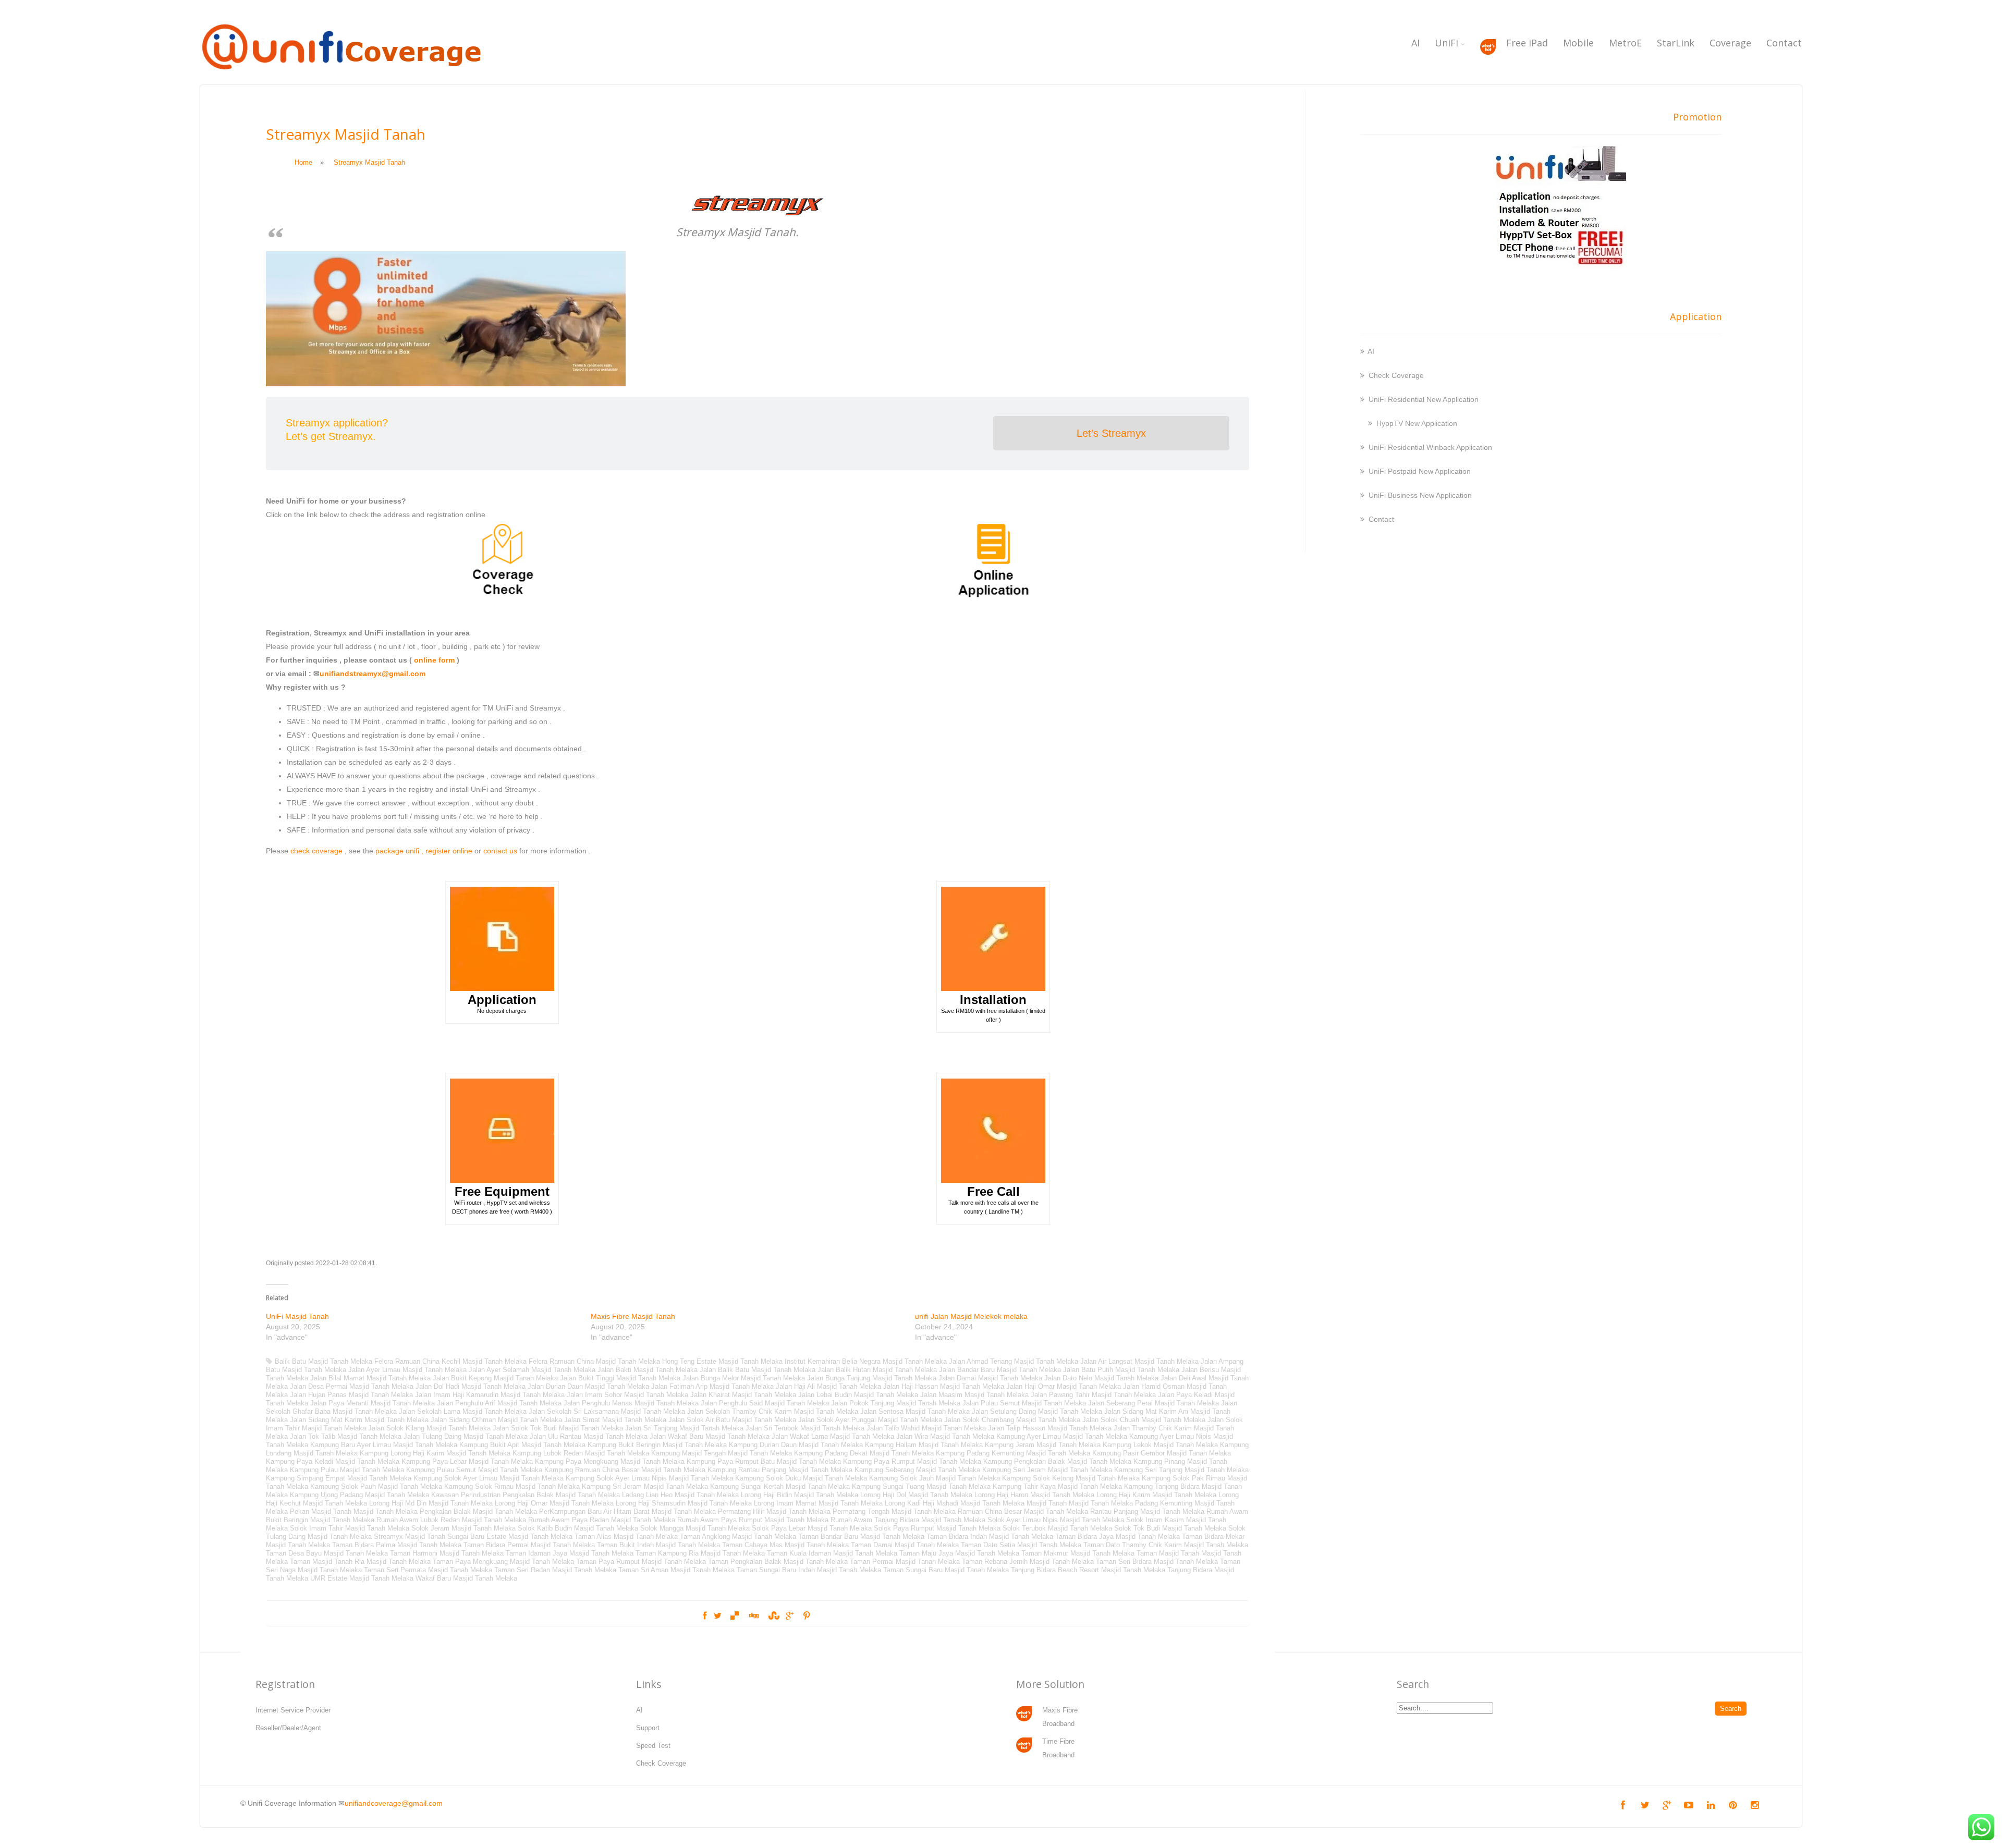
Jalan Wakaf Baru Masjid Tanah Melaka (710, 1436)
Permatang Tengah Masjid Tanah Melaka (894, 1512)
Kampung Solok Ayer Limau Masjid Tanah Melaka (489, 1478)
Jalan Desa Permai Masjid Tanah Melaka (352, 1386)
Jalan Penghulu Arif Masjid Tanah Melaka (499, 1403)
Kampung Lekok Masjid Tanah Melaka (1160, 1445)
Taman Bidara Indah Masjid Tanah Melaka (990, 1537)
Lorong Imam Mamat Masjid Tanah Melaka (818, 1503)
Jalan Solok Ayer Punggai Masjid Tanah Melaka (870, 1420)
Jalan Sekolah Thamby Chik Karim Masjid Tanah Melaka (773, 1411)
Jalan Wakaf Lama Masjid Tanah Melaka (833, 1436)
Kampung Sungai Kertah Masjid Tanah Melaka (780, 1486)
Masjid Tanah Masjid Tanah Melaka (1080, 1503)
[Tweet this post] (718, 1616)
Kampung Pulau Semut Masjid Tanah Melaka (474, 1470)
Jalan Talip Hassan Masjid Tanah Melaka (1050, 1428)
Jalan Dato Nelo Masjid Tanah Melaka (1101, 1378)
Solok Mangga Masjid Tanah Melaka (695, 1528)
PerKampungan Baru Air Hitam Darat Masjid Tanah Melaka (627, 1512)
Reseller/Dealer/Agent (288, 1728)
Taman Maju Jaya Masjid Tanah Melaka (959, 1553)
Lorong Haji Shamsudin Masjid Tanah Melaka (684, 1503)
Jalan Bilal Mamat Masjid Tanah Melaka (370, 1378)
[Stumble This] (773, 1616)
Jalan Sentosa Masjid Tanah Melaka (915, 1411)
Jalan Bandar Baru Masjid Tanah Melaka (1000, 1370)
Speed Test (653, 1746)
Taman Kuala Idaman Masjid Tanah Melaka (832, 1553)
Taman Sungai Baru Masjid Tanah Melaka (946, 1570)
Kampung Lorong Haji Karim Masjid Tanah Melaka (435, 1453)
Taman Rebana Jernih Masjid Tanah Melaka (1028, 1562)
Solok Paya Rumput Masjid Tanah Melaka (937, 1528)
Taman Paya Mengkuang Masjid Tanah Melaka (503, 1562)
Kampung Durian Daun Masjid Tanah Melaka (796, 1445)
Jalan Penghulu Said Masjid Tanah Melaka (765, 1403)
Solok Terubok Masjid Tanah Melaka (1057, 1528)
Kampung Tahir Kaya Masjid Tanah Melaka (1057, 1486)
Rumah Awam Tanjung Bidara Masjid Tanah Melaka (908, 1520)
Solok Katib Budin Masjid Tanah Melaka (578, 1528)
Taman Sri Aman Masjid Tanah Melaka (676, 1570)
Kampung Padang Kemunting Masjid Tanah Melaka (1013, 1453)
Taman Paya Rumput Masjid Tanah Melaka (641, 1562)
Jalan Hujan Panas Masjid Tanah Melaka (351, 1395)
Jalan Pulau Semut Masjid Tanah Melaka (1024, 1403)
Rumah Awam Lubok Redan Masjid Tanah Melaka (451, 1520)
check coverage (316, 851)
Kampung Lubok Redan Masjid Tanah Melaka (581, 1453)
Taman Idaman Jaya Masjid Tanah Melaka (570, 1553)
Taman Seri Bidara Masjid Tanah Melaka (1157, 1562)
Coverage (1730, 43)
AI (1415, 43)
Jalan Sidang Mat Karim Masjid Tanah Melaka (359, 1420)
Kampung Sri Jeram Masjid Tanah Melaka (645, 1486)
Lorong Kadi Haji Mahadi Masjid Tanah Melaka (955, 1503)
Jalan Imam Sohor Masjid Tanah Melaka (627, 1395)
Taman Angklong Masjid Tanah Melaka (738, 1537)
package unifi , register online (424, 851)
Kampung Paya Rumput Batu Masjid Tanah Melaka (764, 1461)
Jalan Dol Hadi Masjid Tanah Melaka (471, 1386)
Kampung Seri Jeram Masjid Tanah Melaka (1047, 1470)
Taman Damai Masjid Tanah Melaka (905, 1545)
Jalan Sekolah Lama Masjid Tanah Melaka (463, 1411)
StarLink (1676, 43)
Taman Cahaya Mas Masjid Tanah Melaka (785, 1545)
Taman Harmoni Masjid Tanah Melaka (447, 1553)
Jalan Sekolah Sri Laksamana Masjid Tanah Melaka (607, 1411)
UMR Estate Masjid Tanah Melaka (362, 1578)
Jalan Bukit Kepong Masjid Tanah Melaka (495, 1378)
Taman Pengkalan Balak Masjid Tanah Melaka (778, 1562)
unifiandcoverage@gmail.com (394, 1803)
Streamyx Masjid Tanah (410, 1537)
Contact (1784, 43)
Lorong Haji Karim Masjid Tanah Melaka (1156, 1495)
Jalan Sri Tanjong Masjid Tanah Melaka (684, 1428)
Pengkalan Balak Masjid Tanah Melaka (478, 1512)
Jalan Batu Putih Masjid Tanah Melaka (1121, 1370)
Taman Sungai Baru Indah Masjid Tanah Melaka (809, 1570)
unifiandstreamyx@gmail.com (373, 674)
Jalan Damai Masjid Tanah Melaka (990, 1378)
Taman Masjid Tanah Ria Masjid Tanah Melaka (360, 1562)
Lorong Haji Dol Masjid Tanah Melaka (916, 1495)
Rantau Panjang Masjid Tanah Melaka (1147, 1512)
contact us (500, 851)
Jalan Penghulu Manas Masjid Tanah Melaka (631, 1403)
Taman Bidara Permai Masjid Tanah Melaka (529, 1545)
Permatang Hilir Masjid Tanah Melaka (774, 1512)
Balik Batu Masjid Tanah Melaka (324, 1361)
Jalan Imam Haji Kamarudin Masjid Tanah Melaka (490, 1395)
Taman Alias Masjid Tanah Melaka (626, 1537)
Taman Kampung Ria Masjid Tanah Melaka (700, 1553)
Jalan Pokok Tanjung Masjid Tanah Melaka (896, 1403)
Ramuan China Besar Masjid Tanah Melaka (1023, 1512)
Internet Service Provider (293, 1710)
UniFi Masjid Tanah (297, 1316)
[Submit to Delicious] (735, 1616)
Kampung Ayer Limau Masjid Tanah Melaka (1062, 1436)
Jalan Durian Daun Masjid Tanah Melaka (588, 1386)
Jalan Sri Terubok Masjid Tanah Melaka (805, 1428)
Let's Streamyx (1111, 433)
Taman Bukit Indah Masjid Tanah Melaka (658, 1545)
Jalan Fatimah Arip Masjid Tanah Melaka (712, 1386)
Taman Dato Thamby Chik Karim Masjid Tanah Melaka (1166, 1545)
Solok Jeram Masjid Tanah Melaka (463, 1528)
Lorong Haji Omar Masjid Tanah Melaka (554, 1503)
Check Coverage (1396, 375)
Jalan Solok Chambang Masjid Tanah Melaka (1012, 1420)
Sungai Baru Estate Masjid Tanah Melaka (510, 1537)
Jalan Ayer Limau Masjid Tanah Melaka (407, 1370)
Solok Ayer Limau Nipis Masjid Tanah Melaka (1056, 1520)
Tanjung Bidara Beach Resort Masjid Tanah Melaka (1088, 1570)
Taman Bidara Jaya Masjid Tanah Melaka (1118, 1537)
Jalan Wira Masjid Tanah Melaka (945, 1436)
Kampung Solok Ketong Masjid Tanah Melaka (1071, 1478)
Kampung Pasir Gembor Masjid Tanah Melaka (1162, 1453)
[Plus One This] (790, 1616)
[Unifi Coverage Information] (344, 76)
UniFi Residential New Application (1424, 399)
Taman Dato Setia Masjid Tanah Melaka (1021, 1545)
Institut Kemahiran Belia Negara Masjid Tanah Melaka (866, 1361)
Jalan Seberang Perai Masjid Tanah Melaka (1153, 1403)
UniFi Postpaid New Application (1420, 471)
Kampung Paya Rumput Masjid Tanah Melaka (912, 1461)
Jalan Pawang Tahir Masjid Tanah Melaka (1093, 1395)
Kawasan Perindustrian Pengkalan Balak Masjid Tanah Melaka (526, 1495)
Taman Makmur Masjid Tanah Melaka (1078, 1553)
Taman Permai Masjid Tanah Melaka (905, 1562)
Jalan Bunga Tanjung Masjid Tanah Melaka (872, 1378)
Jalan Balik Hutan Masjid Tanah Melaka (877, 1370)
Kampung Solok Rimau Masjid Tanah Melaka (512, 1486)
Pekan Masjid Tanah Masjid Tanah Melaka (354, 1512)
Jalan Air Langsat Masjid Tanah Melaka (1139, 1361)
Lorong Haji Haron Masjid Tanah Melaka (1034, 1495)
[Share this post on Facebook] (705, 1616)
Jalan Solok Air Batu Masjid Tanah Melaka (732, 1420)
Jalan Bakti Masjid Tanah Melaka (648, 1370)
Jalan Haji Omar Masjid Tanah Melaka (1064, 1386)
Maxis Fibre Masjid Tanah (633, 1316)
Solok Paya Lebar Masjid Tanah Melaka (812, 1528)
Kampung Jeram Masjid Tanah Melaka (1043, 1445)
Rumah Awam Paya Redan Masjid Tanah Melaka (602, 1520)
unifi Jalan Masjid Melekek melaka (971, 1316)
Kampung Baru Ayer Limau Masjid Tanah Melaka (384, 1445)
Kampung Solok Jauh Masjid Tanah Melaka (935, 1478)
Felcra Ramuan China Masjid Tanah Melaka (594, 1361)
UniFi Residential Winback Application (1430, 447)
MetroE (1625, 43)
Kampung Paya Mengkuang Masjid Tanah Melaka (610, 1461)
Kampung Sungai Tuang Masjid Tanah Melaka (921, 1486)
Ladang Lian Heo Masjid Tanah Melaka (680, 1495)
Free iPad (1527, 43)
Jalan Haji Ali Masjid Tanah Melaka (828, 1386)
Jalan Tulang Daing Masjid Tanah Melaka (466, 1436)
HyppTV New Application (1417, 423)
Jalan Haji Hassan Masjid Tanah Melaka (944, 1386)
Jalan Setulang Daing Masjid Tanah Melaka (1037, 1411)
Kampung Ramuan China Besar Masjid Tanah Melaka (625, 1470)
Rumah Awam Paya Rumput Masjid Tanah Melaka (753, 1520)
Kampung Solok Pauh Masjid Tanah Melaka (376, 1486)
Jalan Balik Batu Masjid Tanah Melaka (758, 1370)
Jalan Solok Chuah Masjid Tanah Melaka (1144, 1420)
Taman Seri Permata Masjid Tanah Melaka (428, 1570)
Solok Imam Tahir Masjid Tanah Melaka (350, 1528)
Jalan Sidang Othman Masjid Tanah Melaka (496, 1420)
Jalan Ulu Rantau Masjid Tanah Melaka (589, 1436)
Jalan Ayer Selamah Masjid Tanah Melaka (532, 1370)
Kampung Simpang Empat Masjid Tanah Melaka (339, 1478)
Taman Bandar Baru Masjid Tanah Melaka (861, 1537)
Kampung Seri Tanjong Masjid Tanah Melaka (1181, 1470)
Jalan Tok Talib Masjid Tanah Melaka (346, 1436)
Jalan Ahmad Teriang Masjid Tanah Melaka (1014, 1361)
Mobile (1578, 43)
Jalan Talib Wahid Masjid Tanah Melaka (926, 1428)
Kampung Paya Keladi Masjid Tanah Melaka (333, 1461)
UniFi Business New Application (1420, 495)
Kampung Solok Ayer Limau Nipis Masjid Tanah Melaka (649, 1478)
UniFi (1446, 43)
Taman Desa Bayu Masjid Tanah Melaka (327, 1553)
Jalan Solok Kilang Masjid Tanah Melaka (429, 1428)
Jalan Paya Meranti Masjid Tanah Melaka (373, 1403)
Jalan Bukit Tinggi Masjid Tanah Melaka (620, 1378)
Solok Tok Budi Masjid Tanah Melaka (1170, 1528)
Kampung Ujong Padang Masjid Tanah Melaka (359, 1495)
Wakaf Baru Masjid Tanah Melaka (466, 1578)
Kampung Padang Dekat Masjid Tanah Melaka (864, 1453)
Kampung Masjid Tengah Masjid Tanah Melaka (722, 1453)
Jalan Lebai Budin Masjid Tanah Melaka (858, 1395)
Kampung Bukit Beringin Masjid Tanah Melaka (657, 1445)
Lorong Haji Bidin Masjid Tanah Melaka (799, 1495)
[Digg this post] (753, 1616)
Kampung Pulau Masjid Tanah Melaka (347, 1470)
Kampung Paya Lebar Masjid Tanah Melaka (467, 1461)
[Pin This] (807, 1616)
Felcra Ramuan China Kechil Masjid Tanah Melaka (450, 1361)
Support (648, 1728)
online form (434, 660)
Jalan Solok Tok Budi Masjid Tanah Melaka (558, 1428)
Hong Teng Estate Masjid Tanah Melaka (722, 1361)
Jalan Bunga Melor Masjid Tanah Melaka (744, 1378)
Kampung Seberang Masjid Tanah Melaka (917, 1470)
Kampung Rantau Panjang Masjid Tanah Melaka (780, 1470)
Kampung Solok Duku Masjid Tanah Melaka (801, 1478)
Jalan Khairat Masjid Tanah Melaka (743, 1395)
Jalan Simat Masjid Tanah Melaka (615, 1420)
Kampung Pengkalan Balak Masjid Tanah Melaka (1057, 1461)
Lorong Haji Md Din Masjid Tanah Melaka (431, 1503)
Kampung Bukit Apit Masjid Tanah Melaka (522, 1445)
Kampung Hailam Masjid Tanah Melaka (924, 1445)
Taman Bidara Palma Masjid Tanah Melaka (397, 1545)
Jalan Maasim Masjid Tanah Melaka (974, 1395)
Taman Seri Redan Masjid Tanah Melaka (555, 1570)
